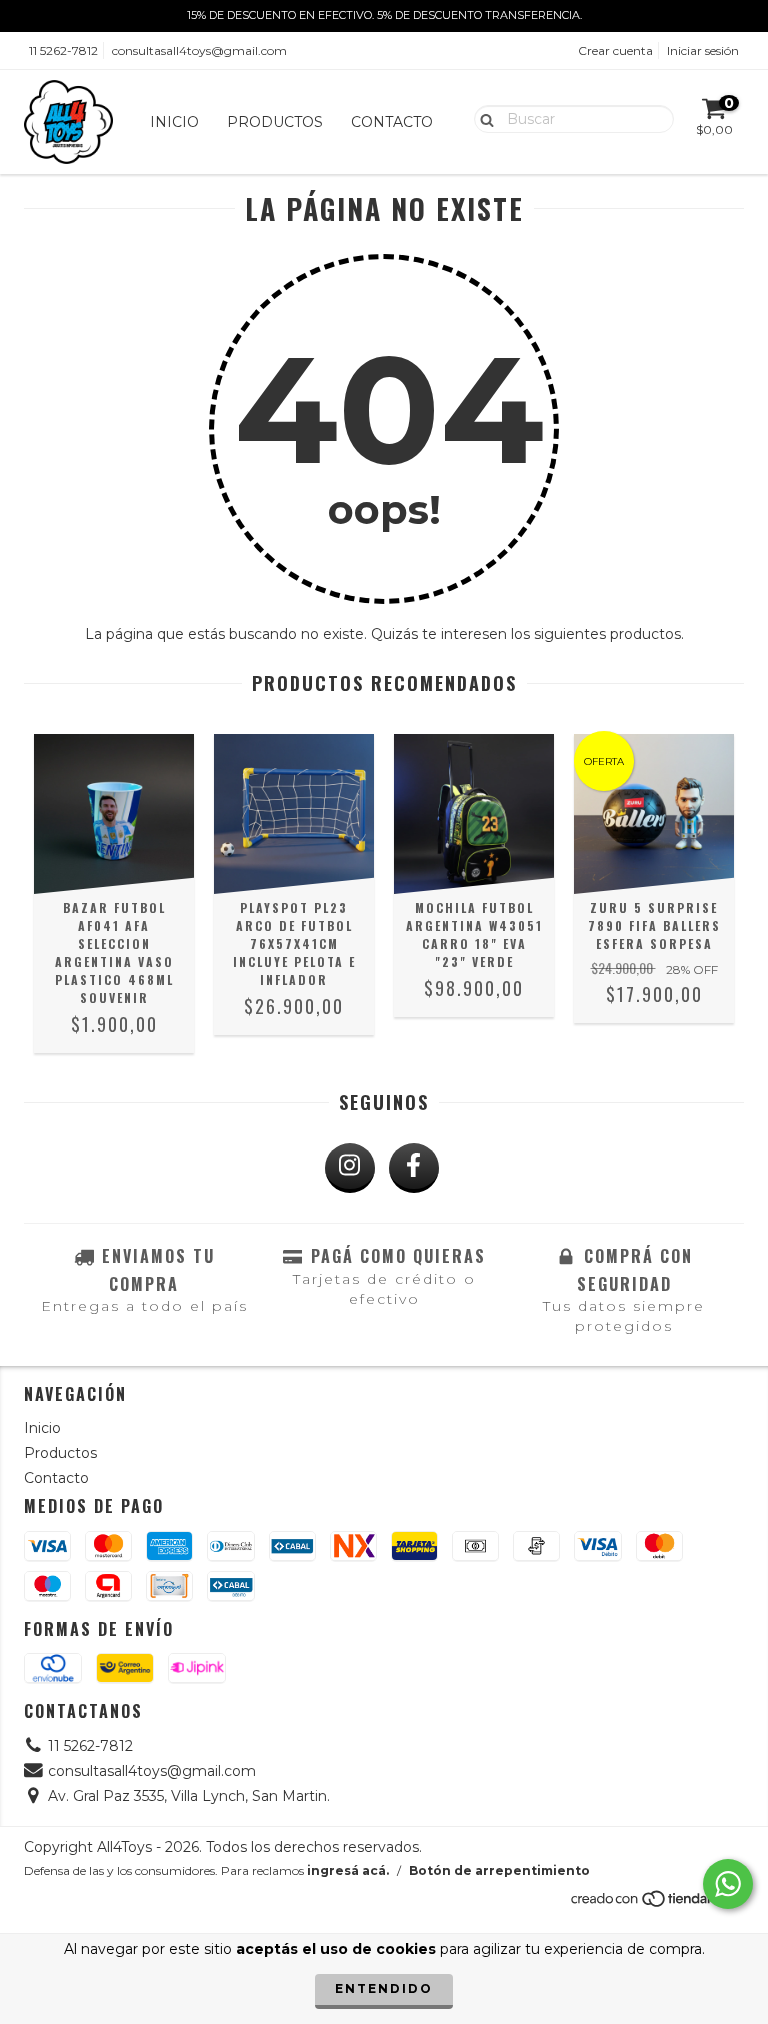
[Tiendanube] (656, 1904)
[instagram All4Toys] (350, 1168)
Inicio (174, 122)
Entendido (384, 1988)
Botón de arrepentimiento (499, 1870)
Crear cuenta (615, 50)
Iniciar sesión (703, 50)
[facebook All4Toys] (414, 1168)
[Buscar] (482, 118)
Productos (275, 122)
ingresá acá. (348, 1870)
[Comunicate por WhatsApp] (728, 1884)
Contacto (392, 122)
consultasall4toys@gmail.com (199, 50)
